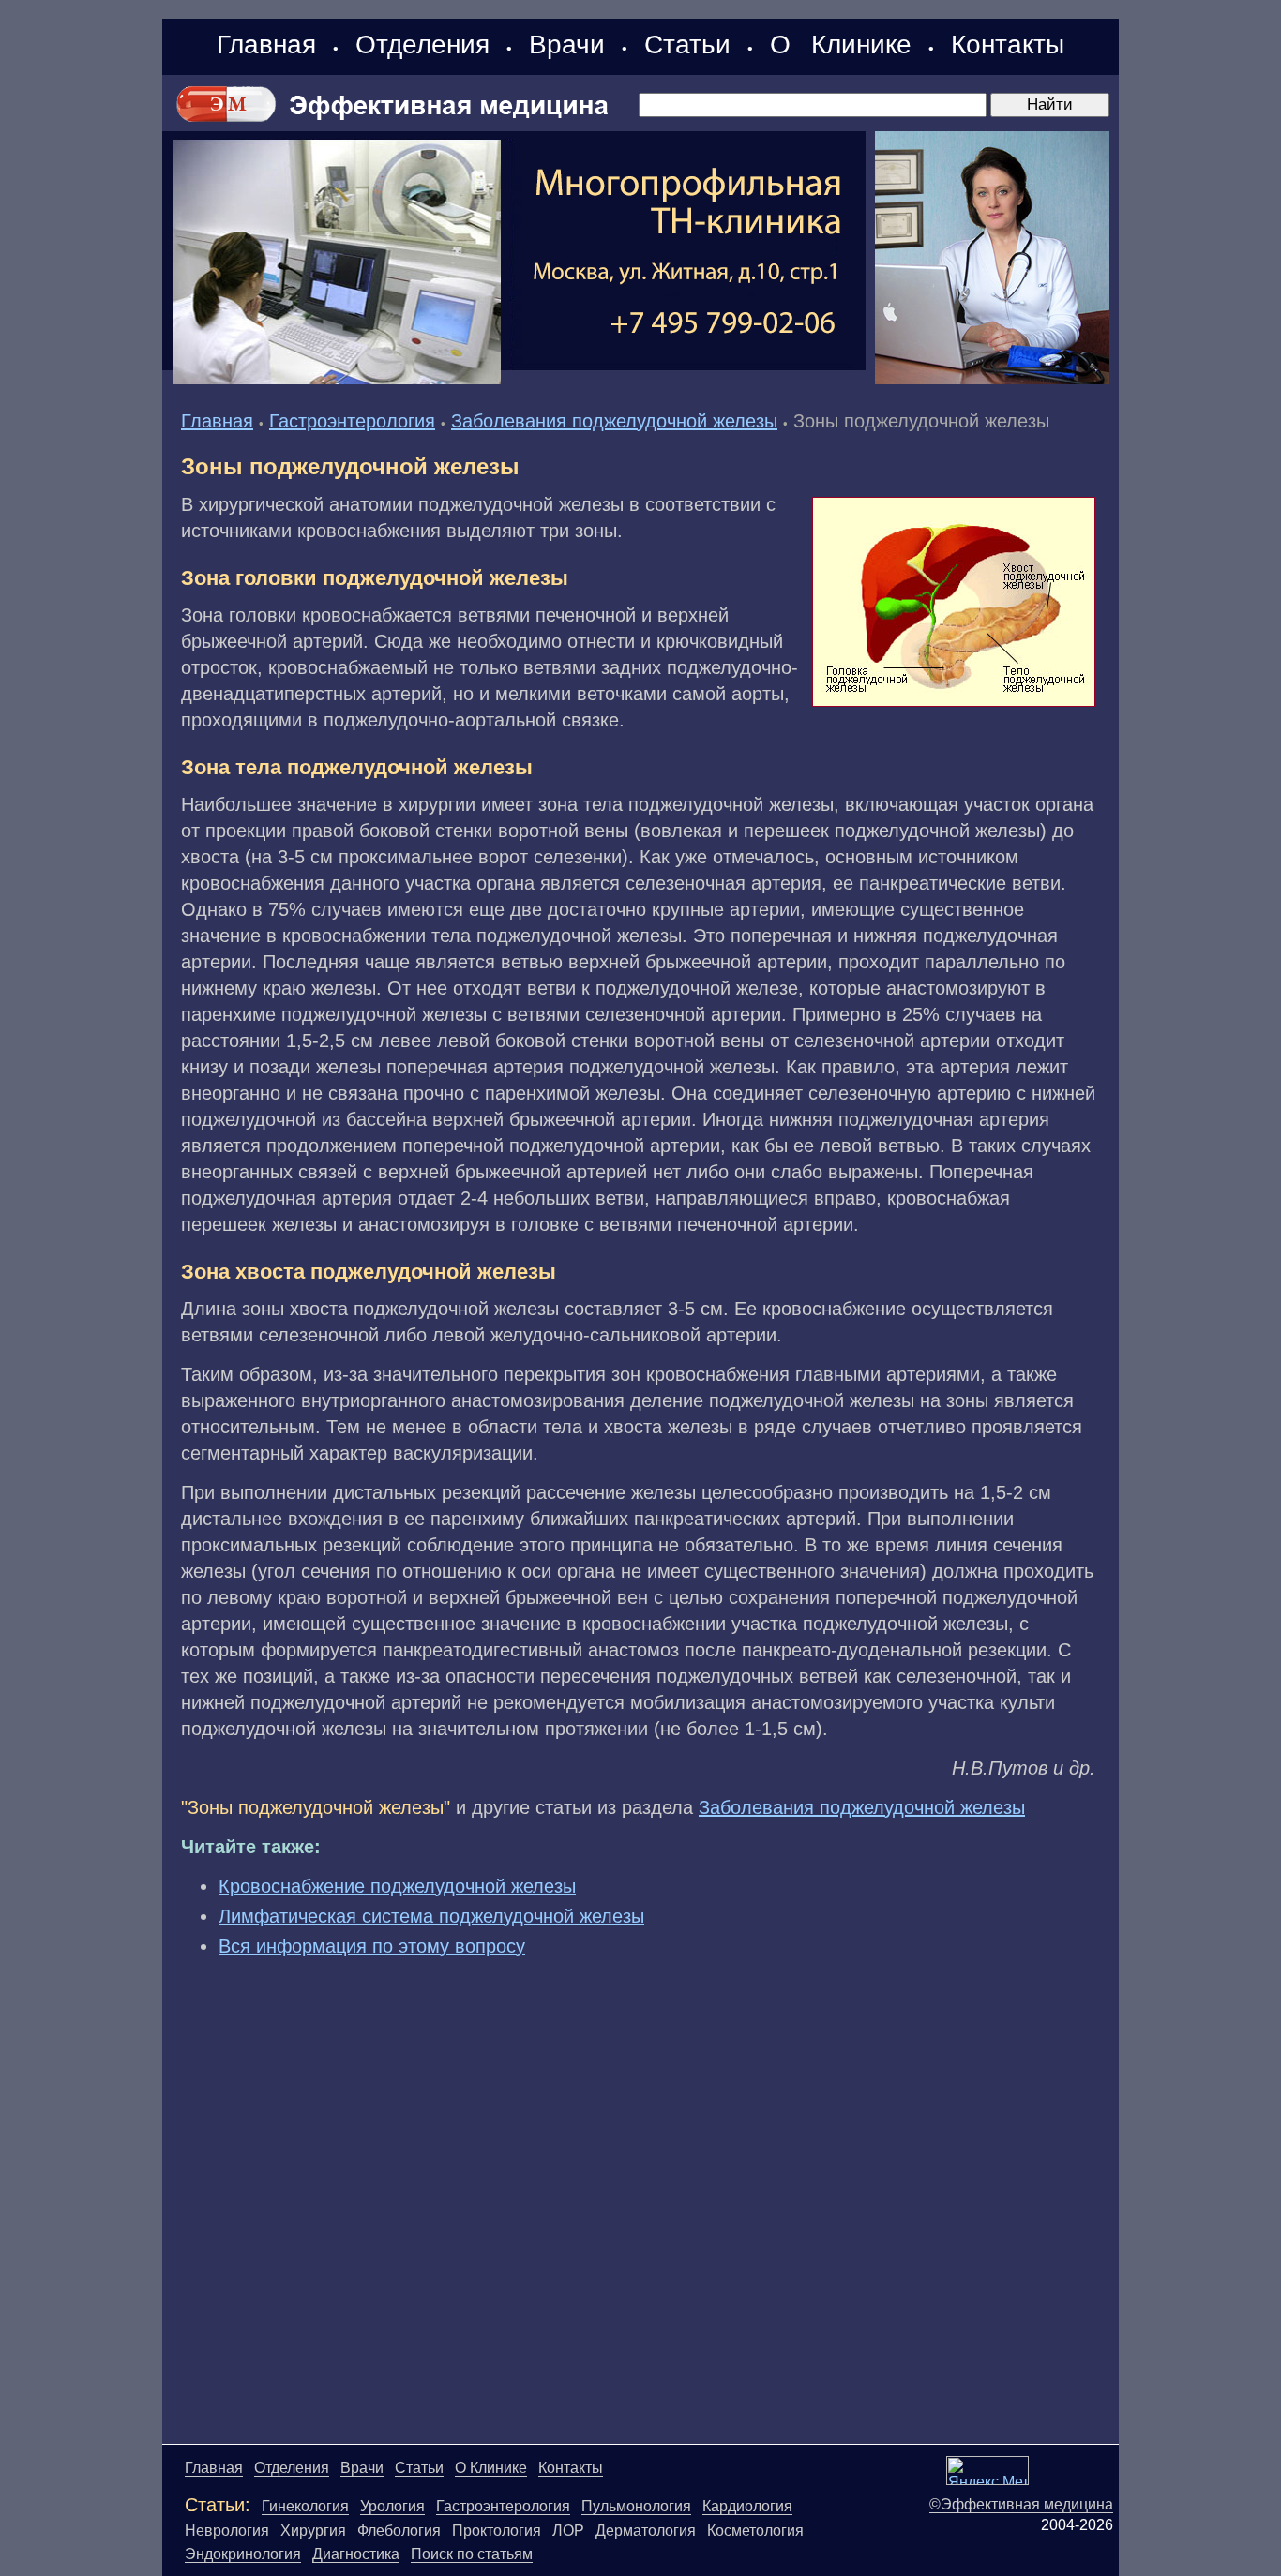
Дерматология (646, 2531)
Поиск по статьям (472, 2554)
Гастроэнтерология (352, 421)
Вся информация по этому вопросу (372, 1946)
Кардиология (747, 2506)
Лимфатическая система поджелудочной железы (431, 1916)
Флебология (399, 2531)
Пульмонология (636, 2506)
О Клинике (841, 45)
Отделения (422, 45)
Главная (266, 45)
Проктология (497, 2531)
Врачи (567, 45)
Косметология (755, 2531)
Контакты (1008, 45)
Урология (392, 2506)
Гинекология (305, 2506)
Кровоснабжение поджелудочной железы (397, 1886)
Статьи (687, 45)
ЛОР (568, 2531)
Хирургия (313, 2531)
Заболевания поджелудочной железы (614, 421)
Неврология (227, 2531)
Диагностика (356, 2554)
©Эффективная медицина (1021, 2504)
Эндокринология (243, 2554)
